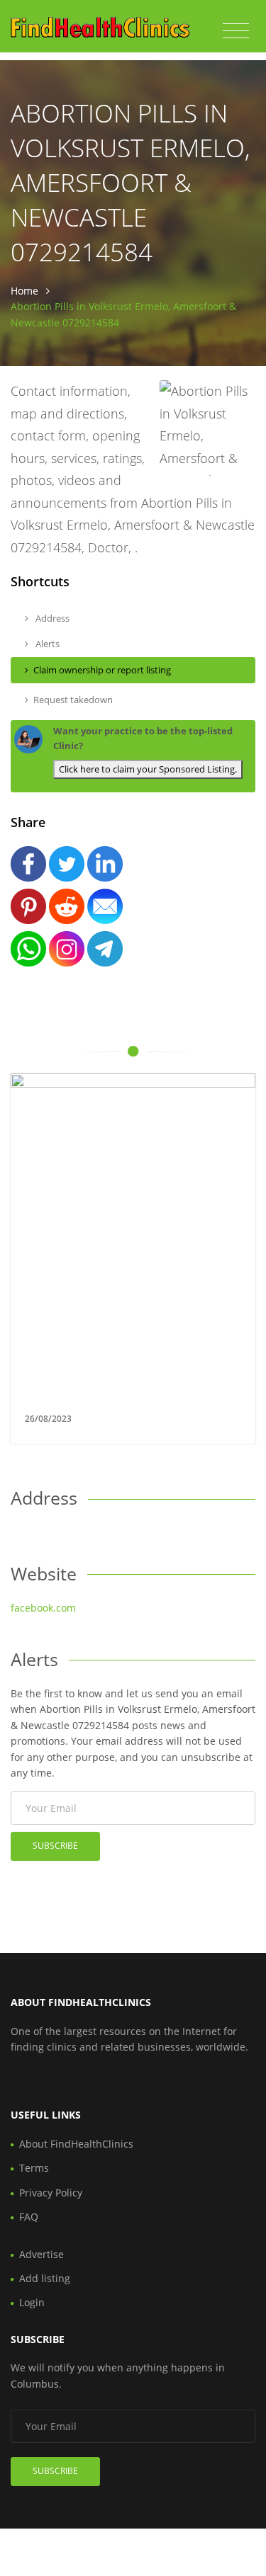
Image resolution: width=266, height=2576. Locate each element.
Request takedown (73, 700)
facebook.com (43, 1608)
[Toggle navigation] (236, 31)
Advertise (41, 2254)
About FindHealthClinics (76, 2144)
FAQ (29, 2217)
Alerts (46, 644)
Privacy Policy (51, 2193)
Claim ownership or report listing (102, 670)
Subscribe (55, 1846)
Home (24, 291)
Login (32, 2302)
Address (51, 618)
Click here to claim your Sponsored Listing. (148, 769)
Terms (34, 2168)
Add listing (45, 2278)
